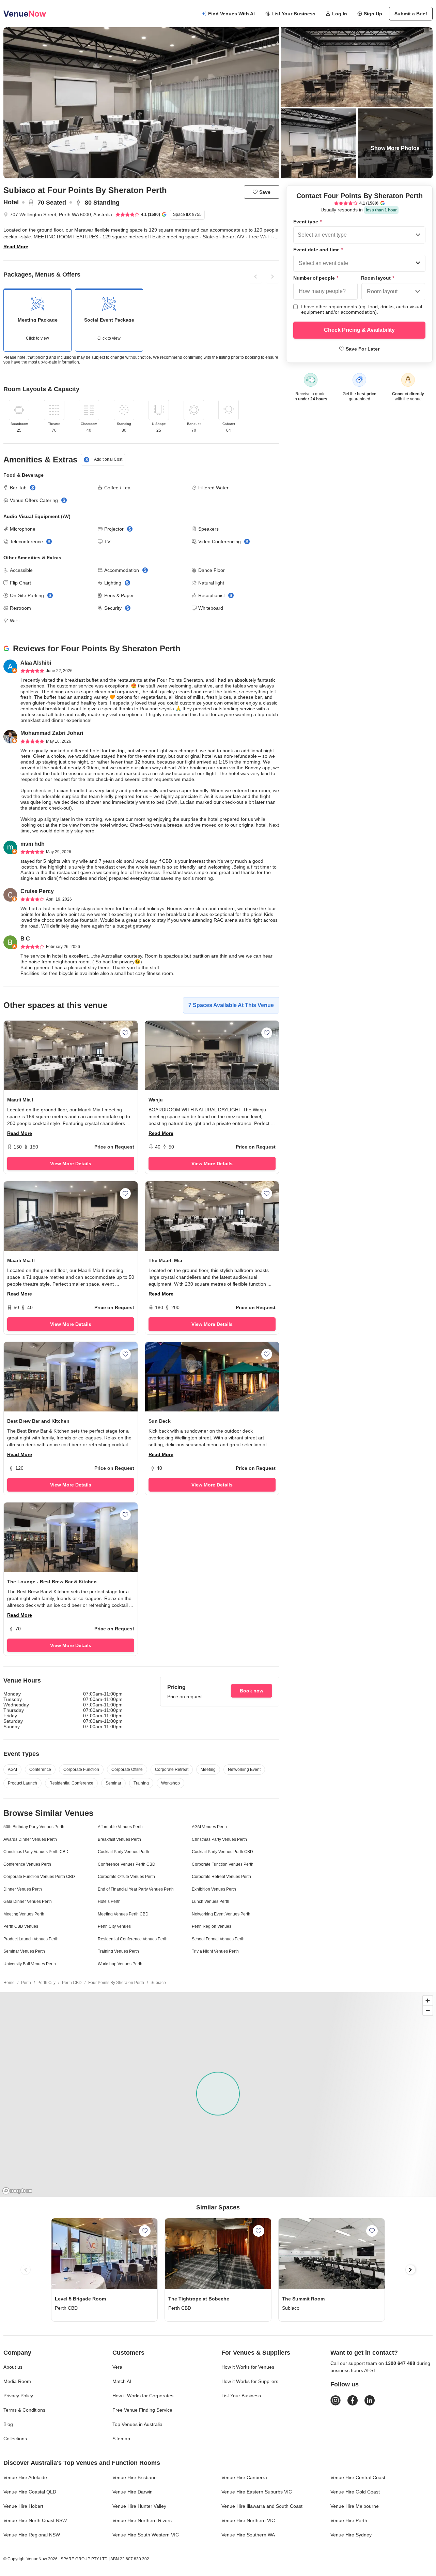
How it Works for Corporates (143, 2396)
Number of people (316, 278)
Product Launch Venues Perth (31, 1939)
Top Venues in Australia (137, 2424)
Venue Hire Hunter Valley (139, 2506)
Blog (8, 2424)
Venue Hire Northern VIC (248, 2520)
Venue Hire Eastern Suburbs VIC (257, 2492)
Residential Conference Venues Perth (133, 1939)
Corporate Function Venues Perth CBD (39, 1877)
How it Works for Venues (248, 2367)
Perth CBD (72, 1983)
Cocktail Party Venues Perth (123, 1852)
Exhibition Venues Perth (214, 1889)
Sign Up (373, 14)
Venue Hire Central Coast (358, 2477)
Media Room (17, 2381)
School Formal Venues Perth (218, 1939)
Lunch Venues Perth (211, 1901)
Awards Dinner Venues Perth (30, 1839)
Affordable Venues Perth (120, 1827)
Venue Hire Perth (349, 2520)
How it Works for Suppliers (250, 2381)
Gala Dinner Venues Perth (28, 1901)
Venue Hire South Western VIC (146, 2535)
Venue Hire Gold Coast (355, 2492)
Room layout (378, 278)
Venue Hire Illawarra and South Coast (262, 2506)
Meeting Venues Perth (24, 1914)
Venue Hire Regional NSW (32, 2535)
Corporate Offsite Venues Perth (126, 1877)
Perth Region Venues (212, 1926)
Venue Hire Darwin (133, 2492)
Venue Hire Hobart (23, 2506)
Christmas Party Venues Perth (219, 1839)
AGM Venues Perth (209, 1827)
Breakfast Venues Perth (119, 1839)
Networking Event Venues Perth (221, 1914)
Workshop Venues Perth (120, 1964)
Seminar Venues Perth (24, 1951)
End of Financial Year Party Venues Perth (136, 1889)
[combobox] (298, 235)
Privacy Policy (18, 2396)
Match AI (122, 2381)
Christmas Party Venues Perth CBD (36, 1852)
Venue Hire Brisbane (135, 2477)
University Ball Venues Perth (30, 1964)
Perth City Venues (114, 1926)
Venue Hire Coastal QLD (30, 2492)
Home (9, 1983)
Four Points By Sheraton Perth (116, 1983)
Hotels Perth (109, 1901)
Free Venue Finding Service (142, 2410)
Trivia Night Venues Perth (215, 1951)
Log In (340, 14)
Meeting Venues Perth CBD (123, 1914)
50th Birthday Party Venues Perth (34, 1827)
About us (13, 2367)
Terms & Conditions (24, 2410)
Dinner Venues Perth (23, 1889)
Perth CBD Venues (21, 1926)
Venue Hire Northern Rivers (142, 2520)
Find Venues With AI (231, 14)
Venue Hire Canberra (244, 2477)
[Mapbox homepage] (17, 2191)
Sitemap (121, 2439)
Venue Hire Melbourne (355, 2506)
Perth (26, 1983)
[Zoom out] (428, 2010)
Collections (15, 2439)
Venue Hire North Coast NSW (35, 2520)
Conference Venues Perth (27, 1864)
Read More (16, 247)
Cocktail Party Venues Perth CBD (222, 1852)
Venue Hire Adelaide (25, 2477)
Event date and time (318, 250)
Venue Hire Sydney (351, 2535)
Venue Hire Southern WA (248, 2535)
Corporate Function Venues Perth (223, 1864)
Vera (117, 2367)
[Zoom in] (428, 2001)
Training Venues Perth (118, 1951)
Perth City (46, 1983)
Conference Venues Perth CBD (127, 1864)
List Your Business (293, 14)
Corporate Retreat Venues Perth (221, 1877)
